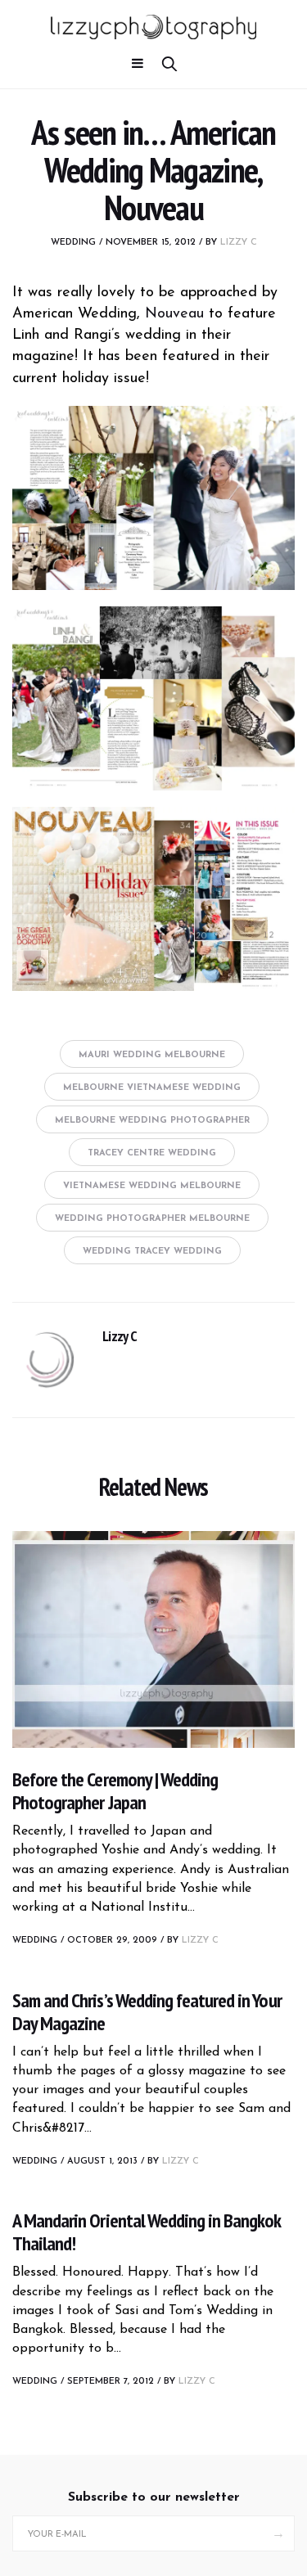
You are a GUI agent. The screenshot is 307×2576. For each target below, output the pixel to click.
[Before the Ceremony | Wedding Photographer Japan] (153, 1639)
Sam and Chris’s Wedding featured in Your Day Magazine (147, 2012)
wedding (73, 243)
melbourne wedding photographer (152, 1121)
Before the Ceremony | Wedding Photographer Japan (115, 1791)
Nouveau (174, 314)
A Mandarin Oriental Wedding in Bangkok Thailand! (147, 2232)
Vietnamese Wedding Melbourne (152, 1186)
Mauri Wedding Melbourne (152, 1055)
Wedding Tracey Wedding (152, 1252)
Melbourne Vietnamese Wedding (152, 1088)
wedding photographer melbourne (152, 1219)
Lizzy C (239, 243)
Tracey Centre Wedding (152, 1153)
